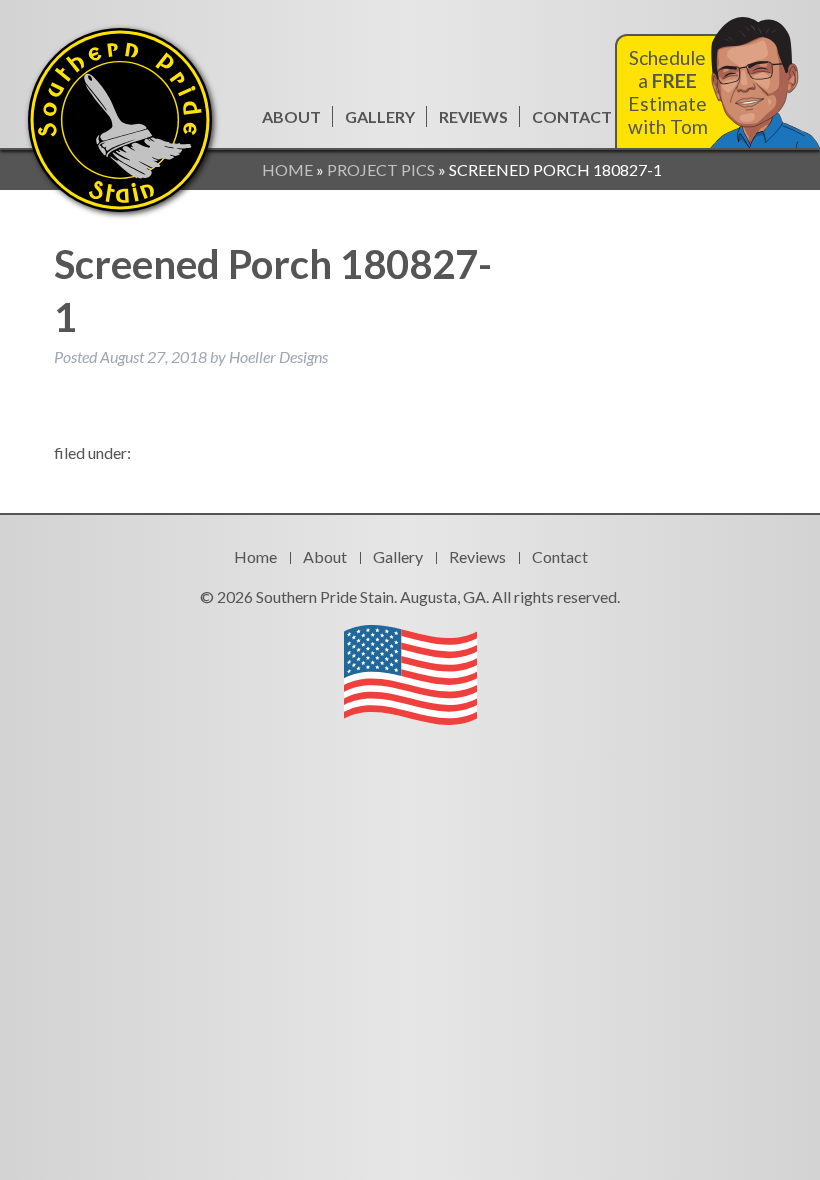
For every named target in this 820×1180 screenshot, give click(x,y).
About (291, 116)
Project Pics (381, 169)
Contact (572, 116)
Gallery (380, 116)
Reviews (473, 116)
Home (287, 169)
